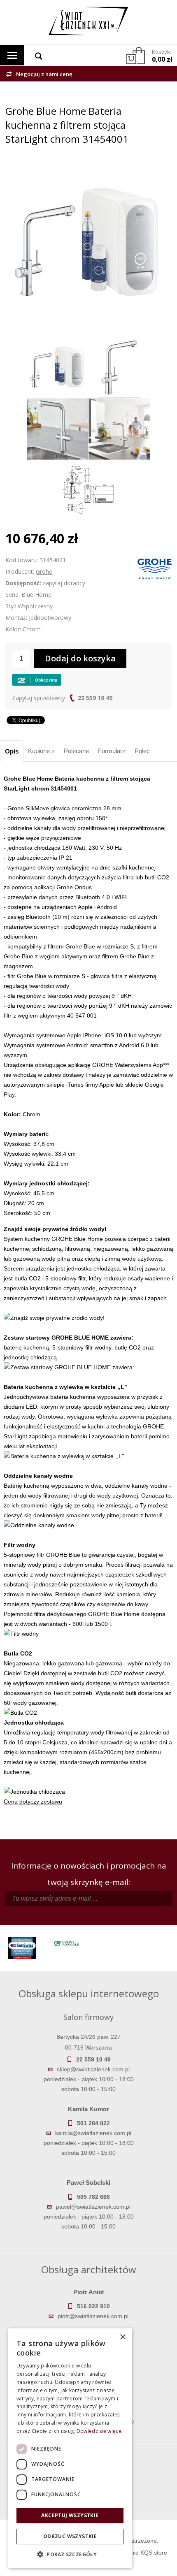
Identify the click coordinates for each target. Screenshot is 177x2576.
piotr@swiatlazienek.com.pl (93, 2316)
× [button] (122, 2337)
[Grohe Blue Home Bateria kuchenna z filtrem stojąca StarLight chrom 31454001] (88, 166)
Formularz (112, 751)
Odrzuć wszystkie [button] (70, 2536)
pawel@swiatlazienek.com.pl (93, 2207)
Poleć (142, 751)
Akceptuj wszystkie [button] (70, 2515)
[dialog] (70, 2448)
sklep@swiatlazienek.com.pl (93, 2069)
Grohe (44, 572)
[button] (70, 2555)
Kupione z (41, 751)
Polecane (76, 751)
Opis (12, 751)
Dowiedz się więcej (100, 2431)
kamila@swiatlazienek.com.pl (93, 2133)
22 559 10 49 (95, 698)
